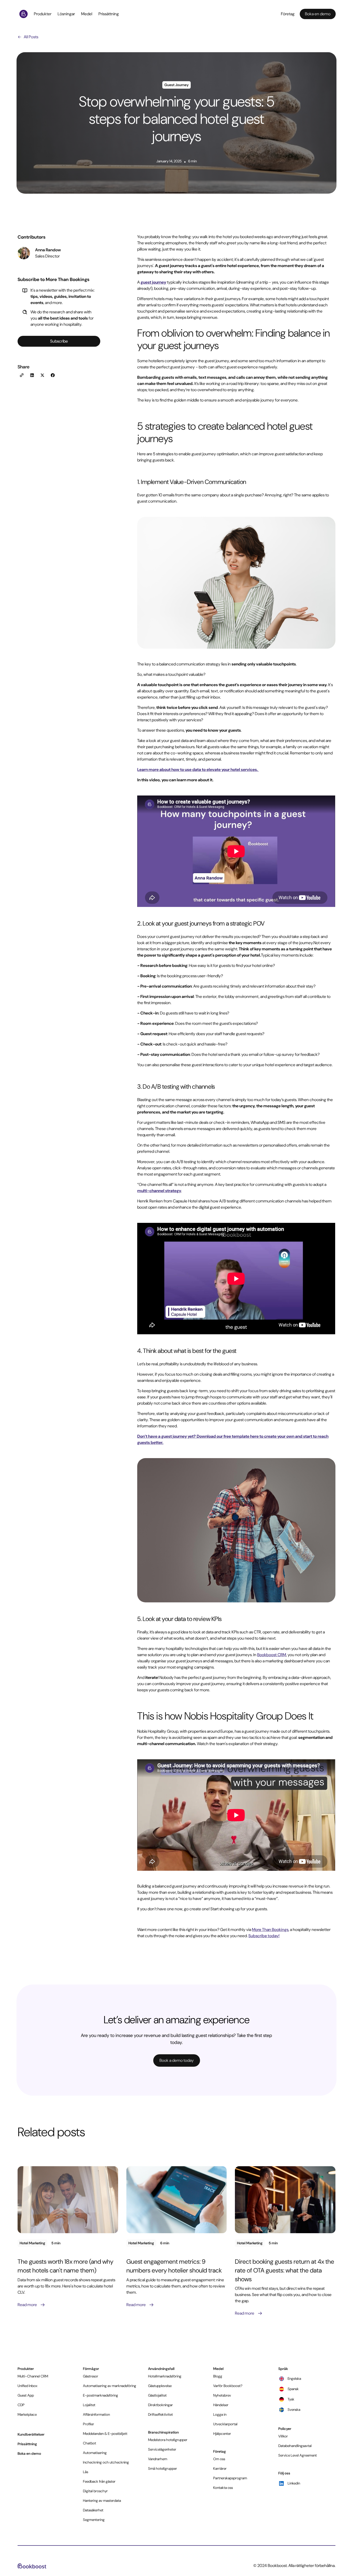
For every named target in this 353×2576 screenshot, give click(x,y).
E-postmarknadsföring (101, 2395)
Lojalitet (89, 2405)
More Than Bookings (270, 1930)
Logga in (220, 2414)
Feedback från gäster (99, 2481)
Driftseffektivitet (160, 2414)
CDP (21, 2405)
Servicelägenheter (162, 2449)
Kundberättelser (31, 2434)
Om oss (219, 2459)
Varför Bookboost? (228, 2386)
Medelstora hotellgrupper (168, 2440)
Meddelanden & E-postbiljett (105, 2434)
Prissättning (109, 14)
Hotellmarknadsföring (165, 2376)
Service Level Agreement (298, 2455)
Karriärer (220, 2468)
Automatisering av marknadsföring (110, 2386)
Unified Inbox (28, 2386)
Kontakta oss (223, 2488)
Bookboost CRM (272, 1655)
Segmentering (94, 2520)
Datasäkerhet (93, 2510)
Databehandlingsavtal (295, 2446)
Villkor (283, 2436)
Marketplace (27, 2414)
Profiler (89, 2424)
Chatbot (90, 2443)
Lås (86, 2472)
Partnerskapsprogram (230, 2478)
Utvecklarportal (225, 2424)
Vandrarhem (158, 2459)
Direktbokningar (160, 2405)
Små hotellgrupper (163, 2468)
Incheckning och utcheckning (106, 2462)
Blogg (218, 2376)
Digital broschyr (95, 2491)
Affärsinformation (96, 2414)
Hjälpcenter (222, 2434)
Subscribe (59, 341)
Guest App (26, 2395)
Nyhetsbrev (222, 2395)
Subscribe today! (264, 1936)
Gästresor (91, 2376)
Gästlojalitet (157, 2395)
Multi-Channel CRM (33, 2376)
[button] (44, 14)
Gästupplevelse (160, 2386)
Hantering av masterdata (102, 2501)
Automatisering (95, 2453)
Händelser (221, 2405)
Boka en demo (29, 2453)
